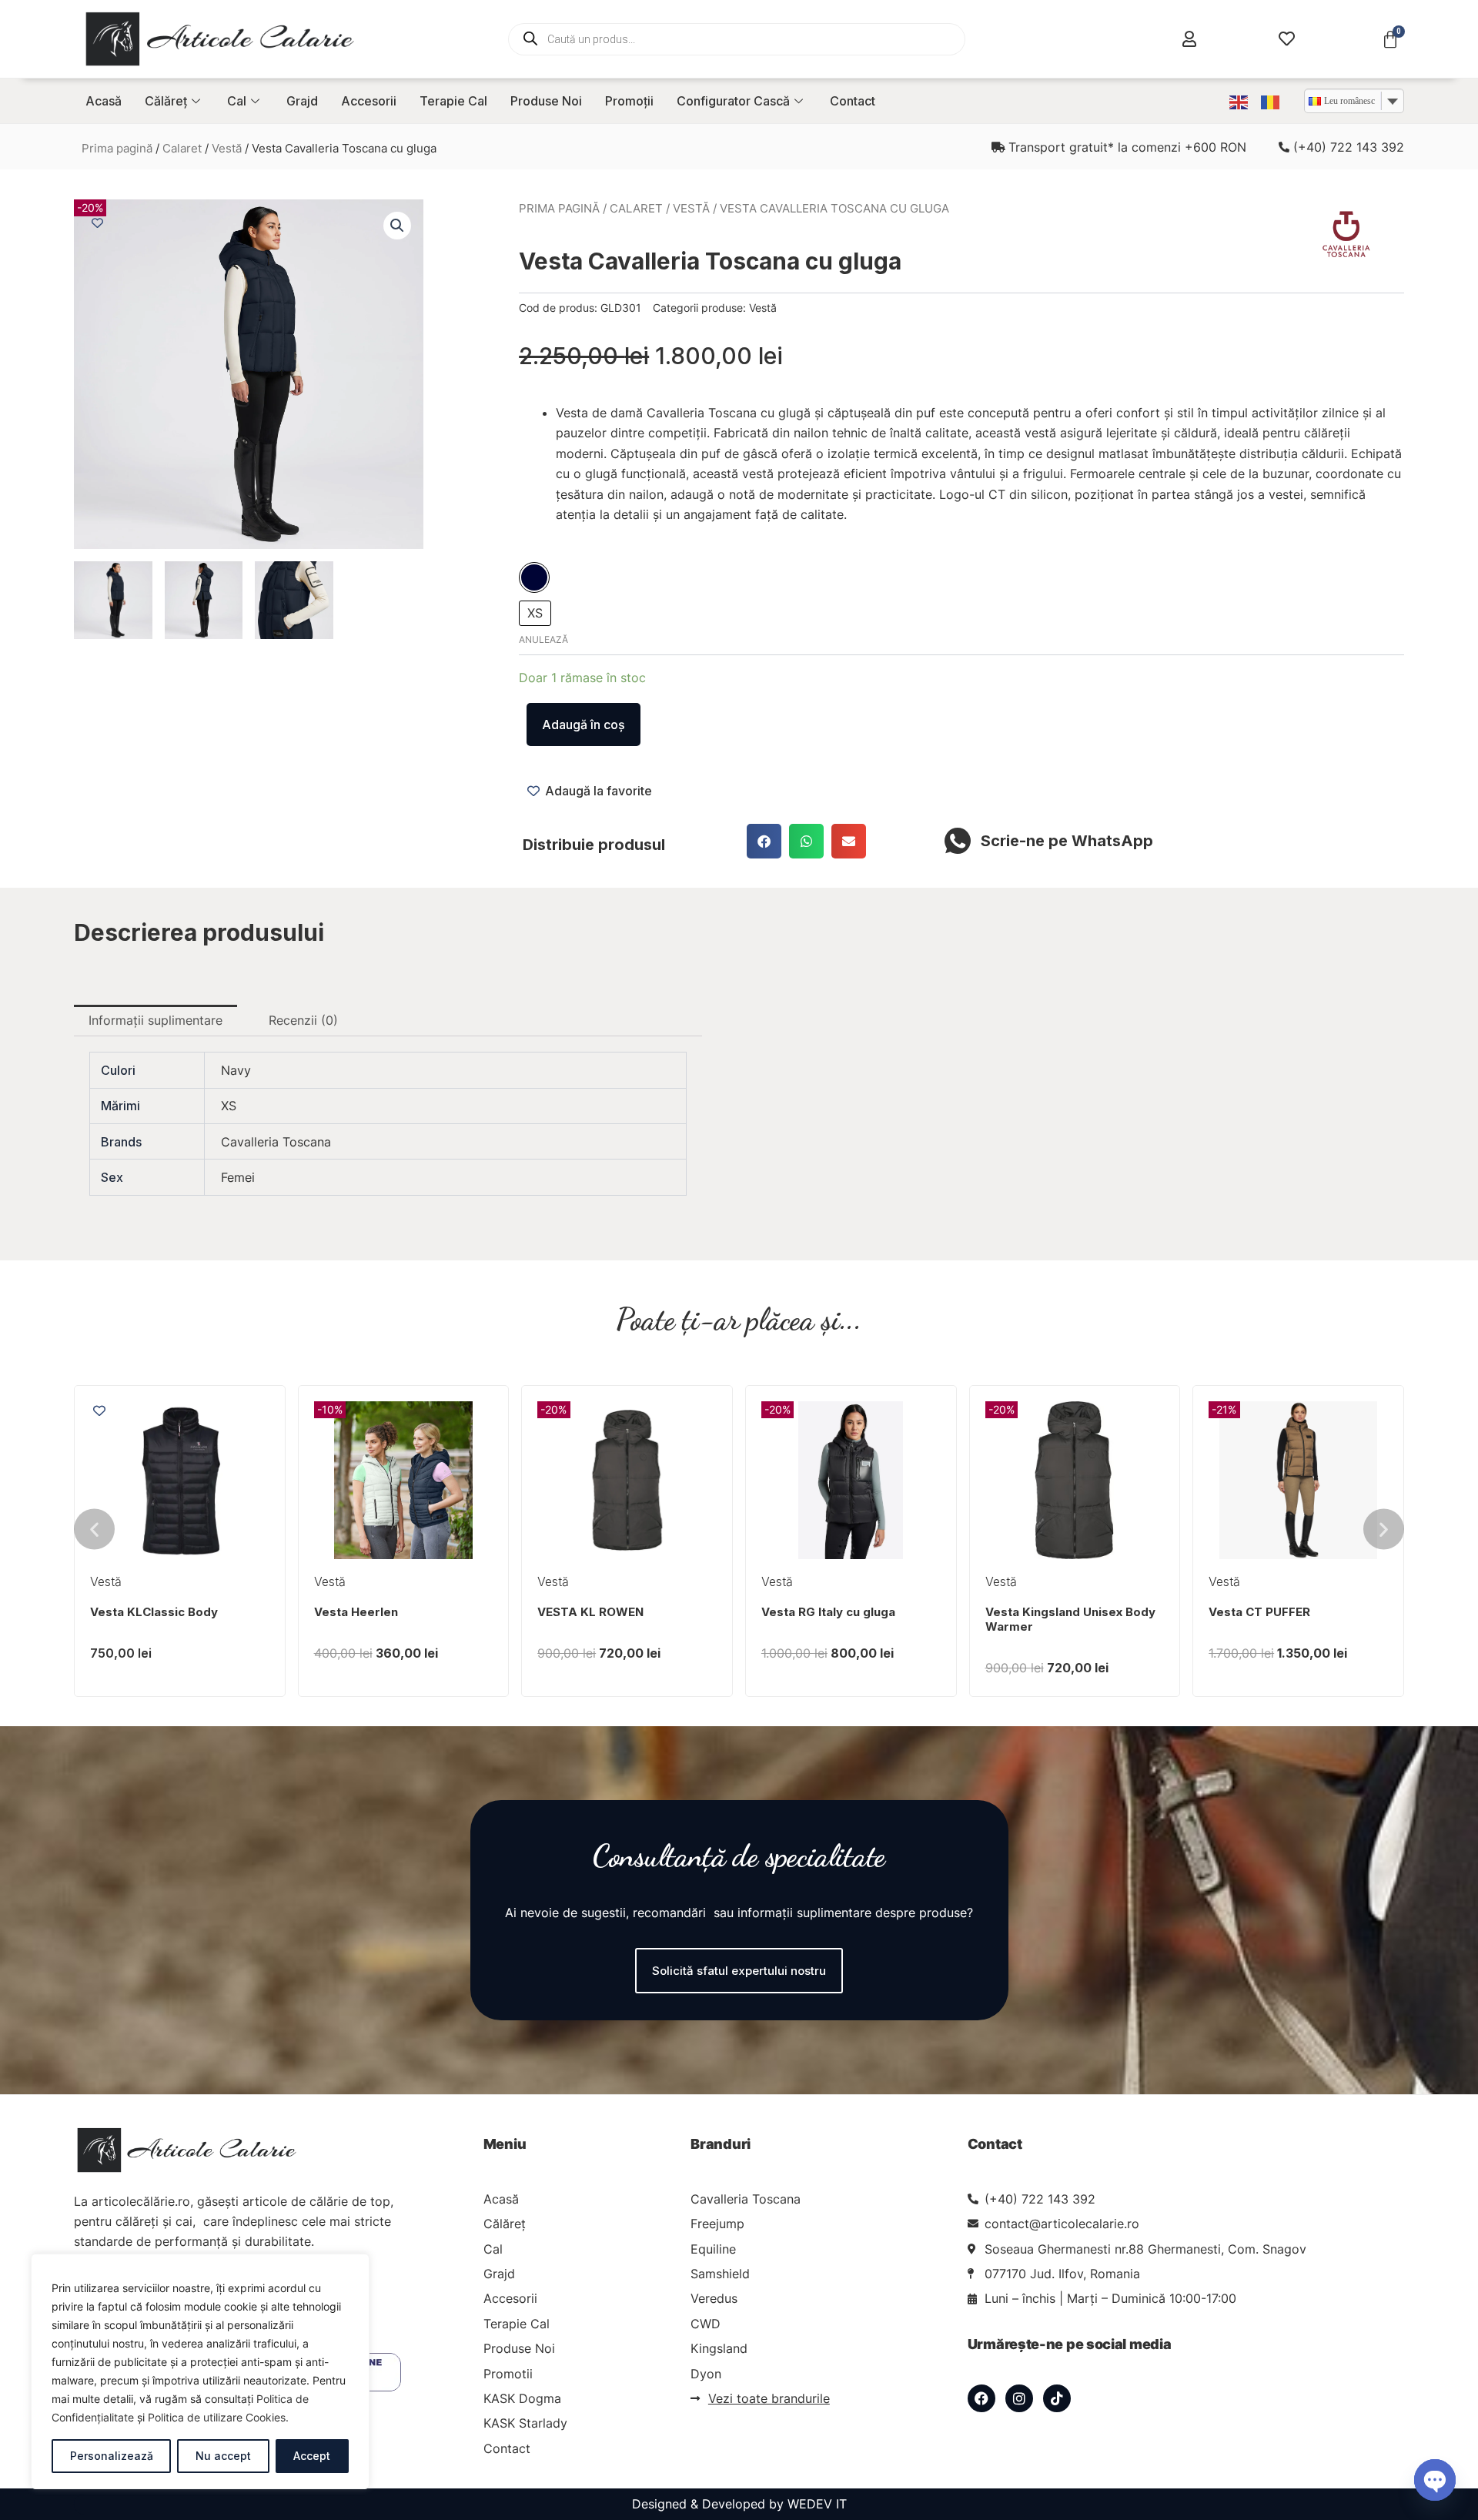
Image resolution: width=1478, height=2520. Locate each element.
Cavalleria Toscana (276, 1142)
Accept (312, 2456)
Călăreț (166, 101)
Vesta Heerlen (356, 1612)
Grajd (302, 101)
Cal (237, 101)
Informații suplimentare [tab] (155, 1020)
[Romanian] (1271, 101)
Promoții (629, 101)
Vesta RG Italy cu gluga (828, 1612)
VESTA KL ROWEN (590, 1612)
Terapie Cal (453, 101)
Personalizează (112, 2456)
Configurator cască (733, 101)
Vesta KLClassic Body (154, 1612)
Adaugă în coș (584, 725)
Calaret (182, 149)
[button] (397, 226)
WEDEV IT (817, 2504)
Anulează (543, 639)
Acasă (104, 101)
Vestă (227, 149)
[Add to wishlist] (97, 223)
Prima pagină (117, 149)
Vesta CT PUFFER (1259, 1612)
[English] (1239, 101)
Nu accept (223, 2456)
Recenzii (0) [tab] (303, 1020)
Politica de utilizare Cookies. (218, 2417)
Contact (853, 101)
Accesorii (369, 101)
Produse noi (546, 101)
